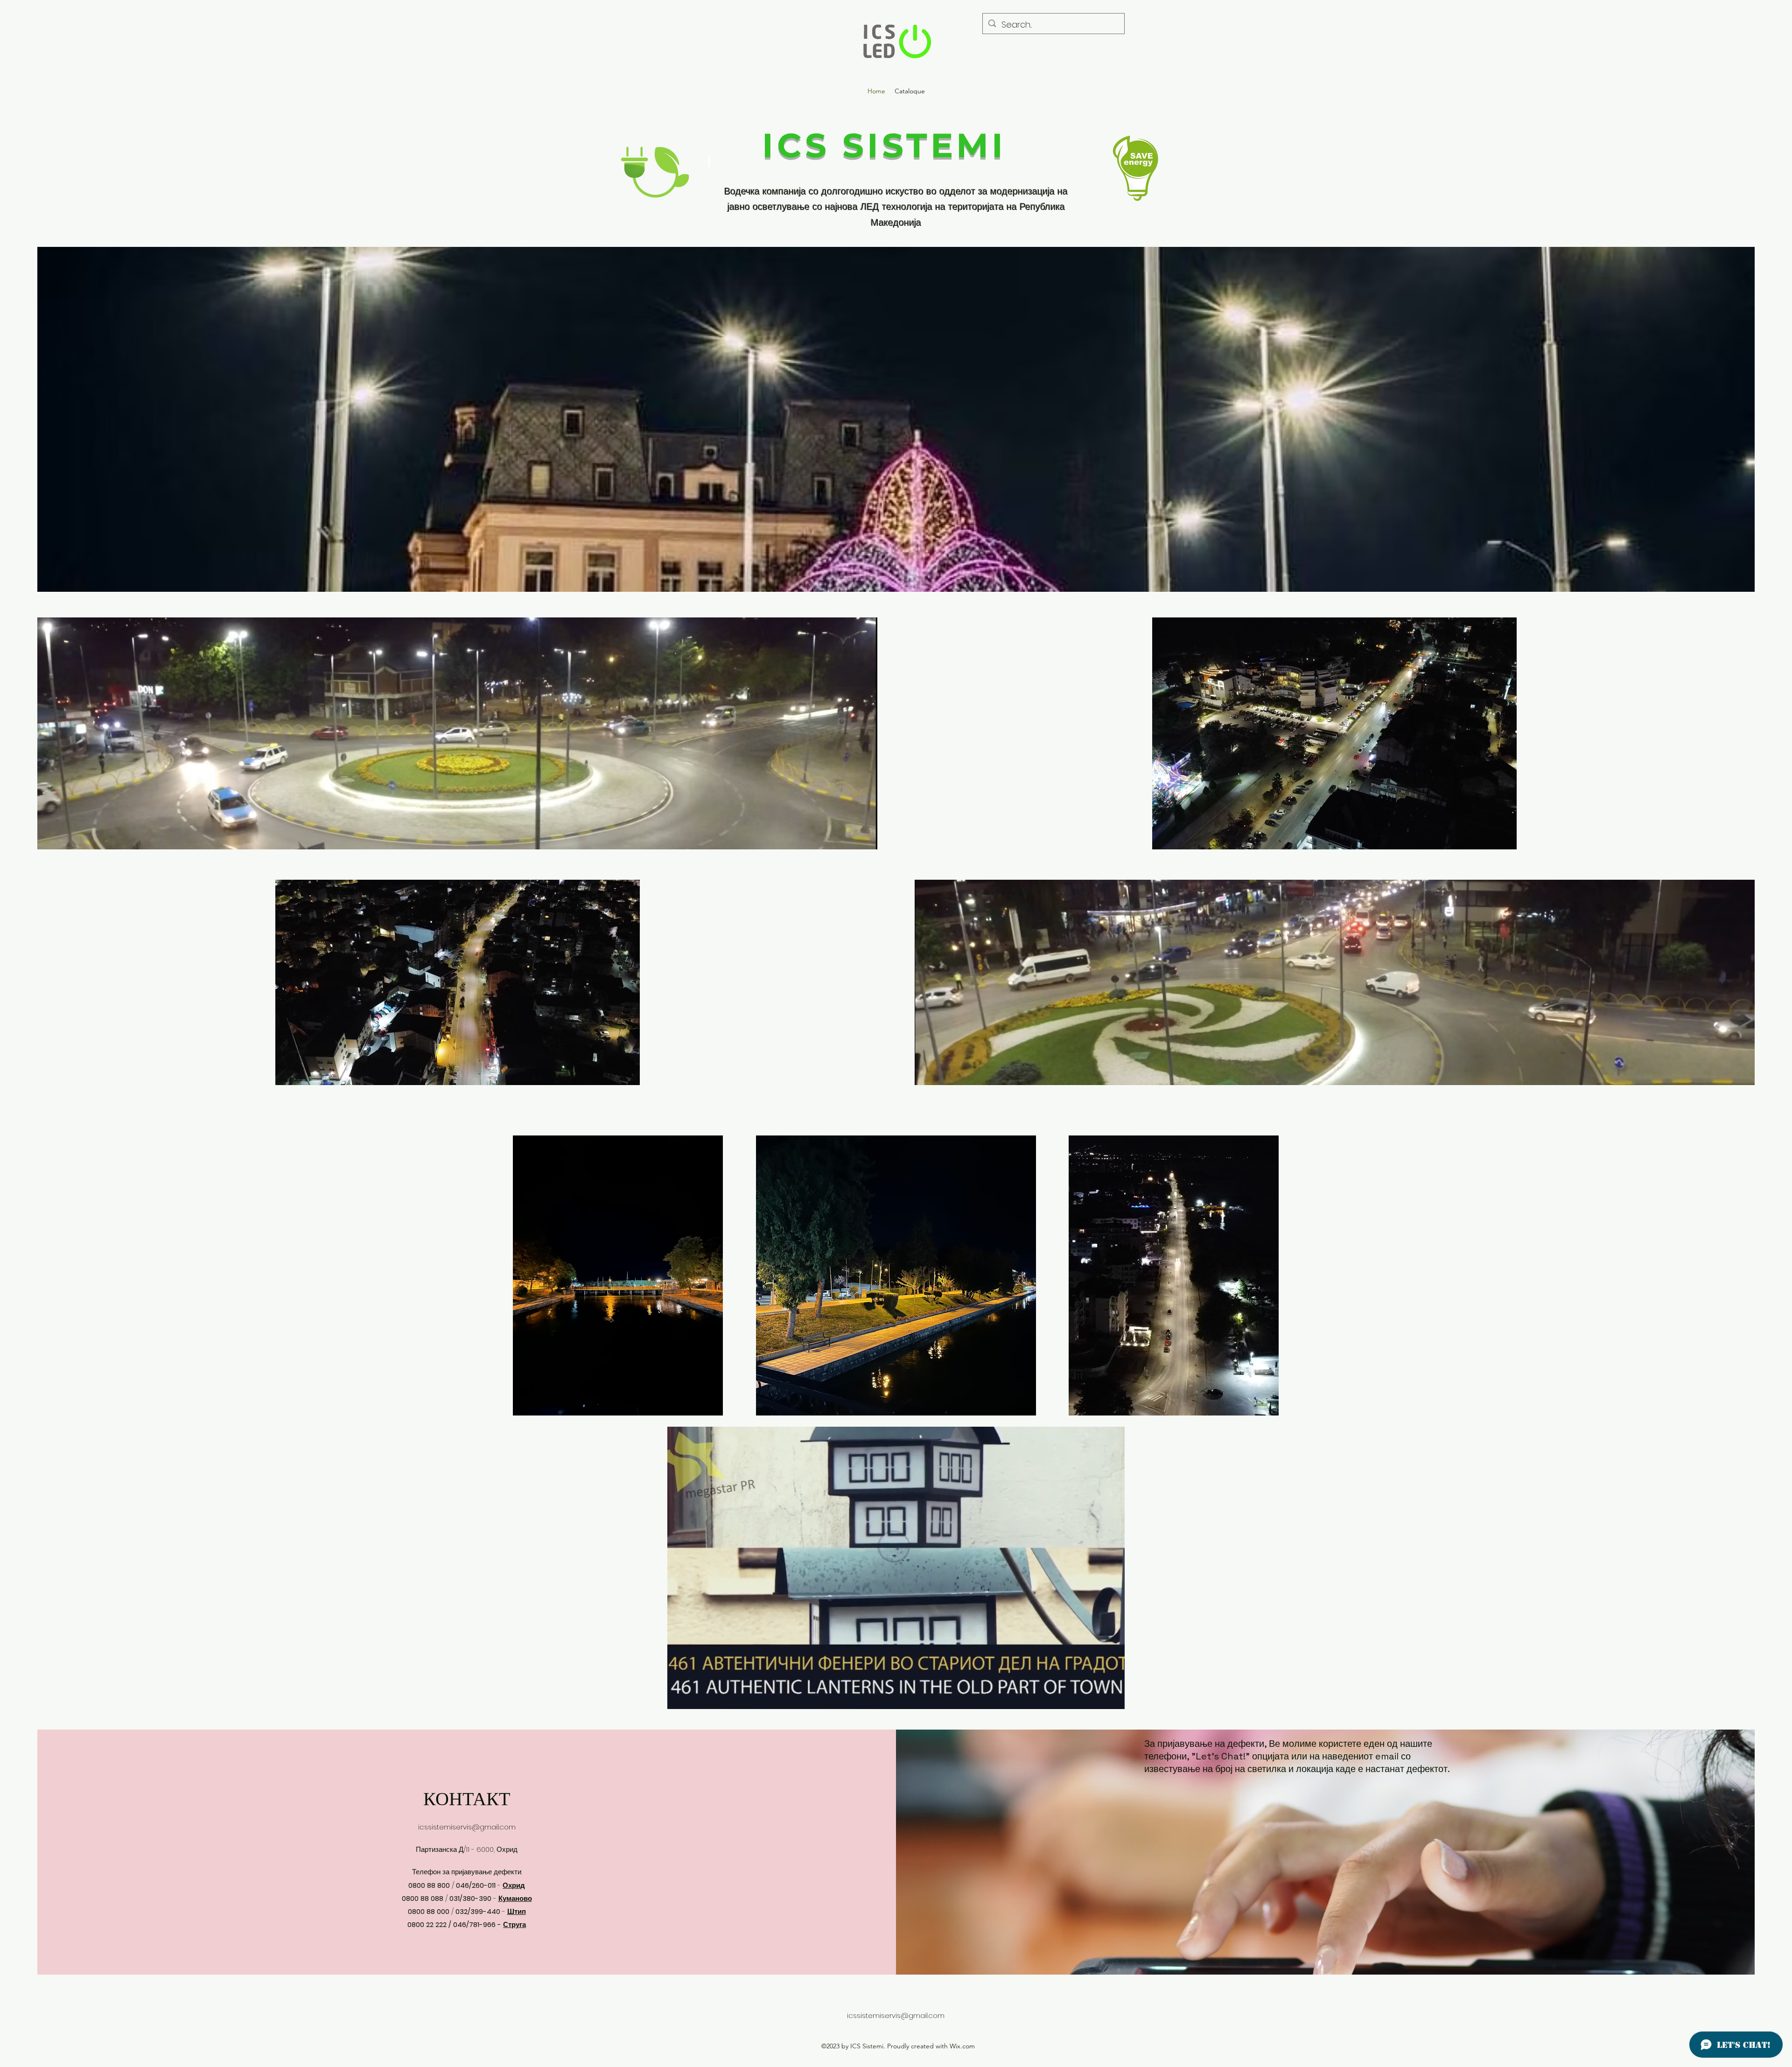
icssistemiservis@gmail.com (467, 1827)
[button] (1113, 1699)
